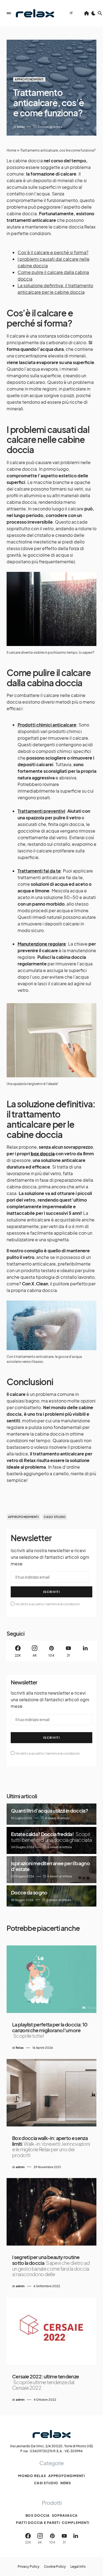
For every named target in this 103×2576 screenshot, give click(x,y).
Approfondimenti (29, 79)
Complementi (76, 2523)
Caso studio (55, 1517)
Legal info (78, 2567)
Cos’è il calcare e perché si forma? (53, 252)
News (66, 2483)
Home (11, 150)
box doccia (43, 1154)
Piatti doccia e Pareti (38, 2523)
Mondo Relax (32, 2476)
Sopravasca (65, 2516)
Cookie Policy (55, 2567)
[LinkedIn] (85, 1651)
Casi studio (46, 2483)
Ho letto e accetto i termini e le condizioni (47, 1604)
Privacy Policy (29, 2567)
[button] (9, 13)
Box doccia (38, 2516)
